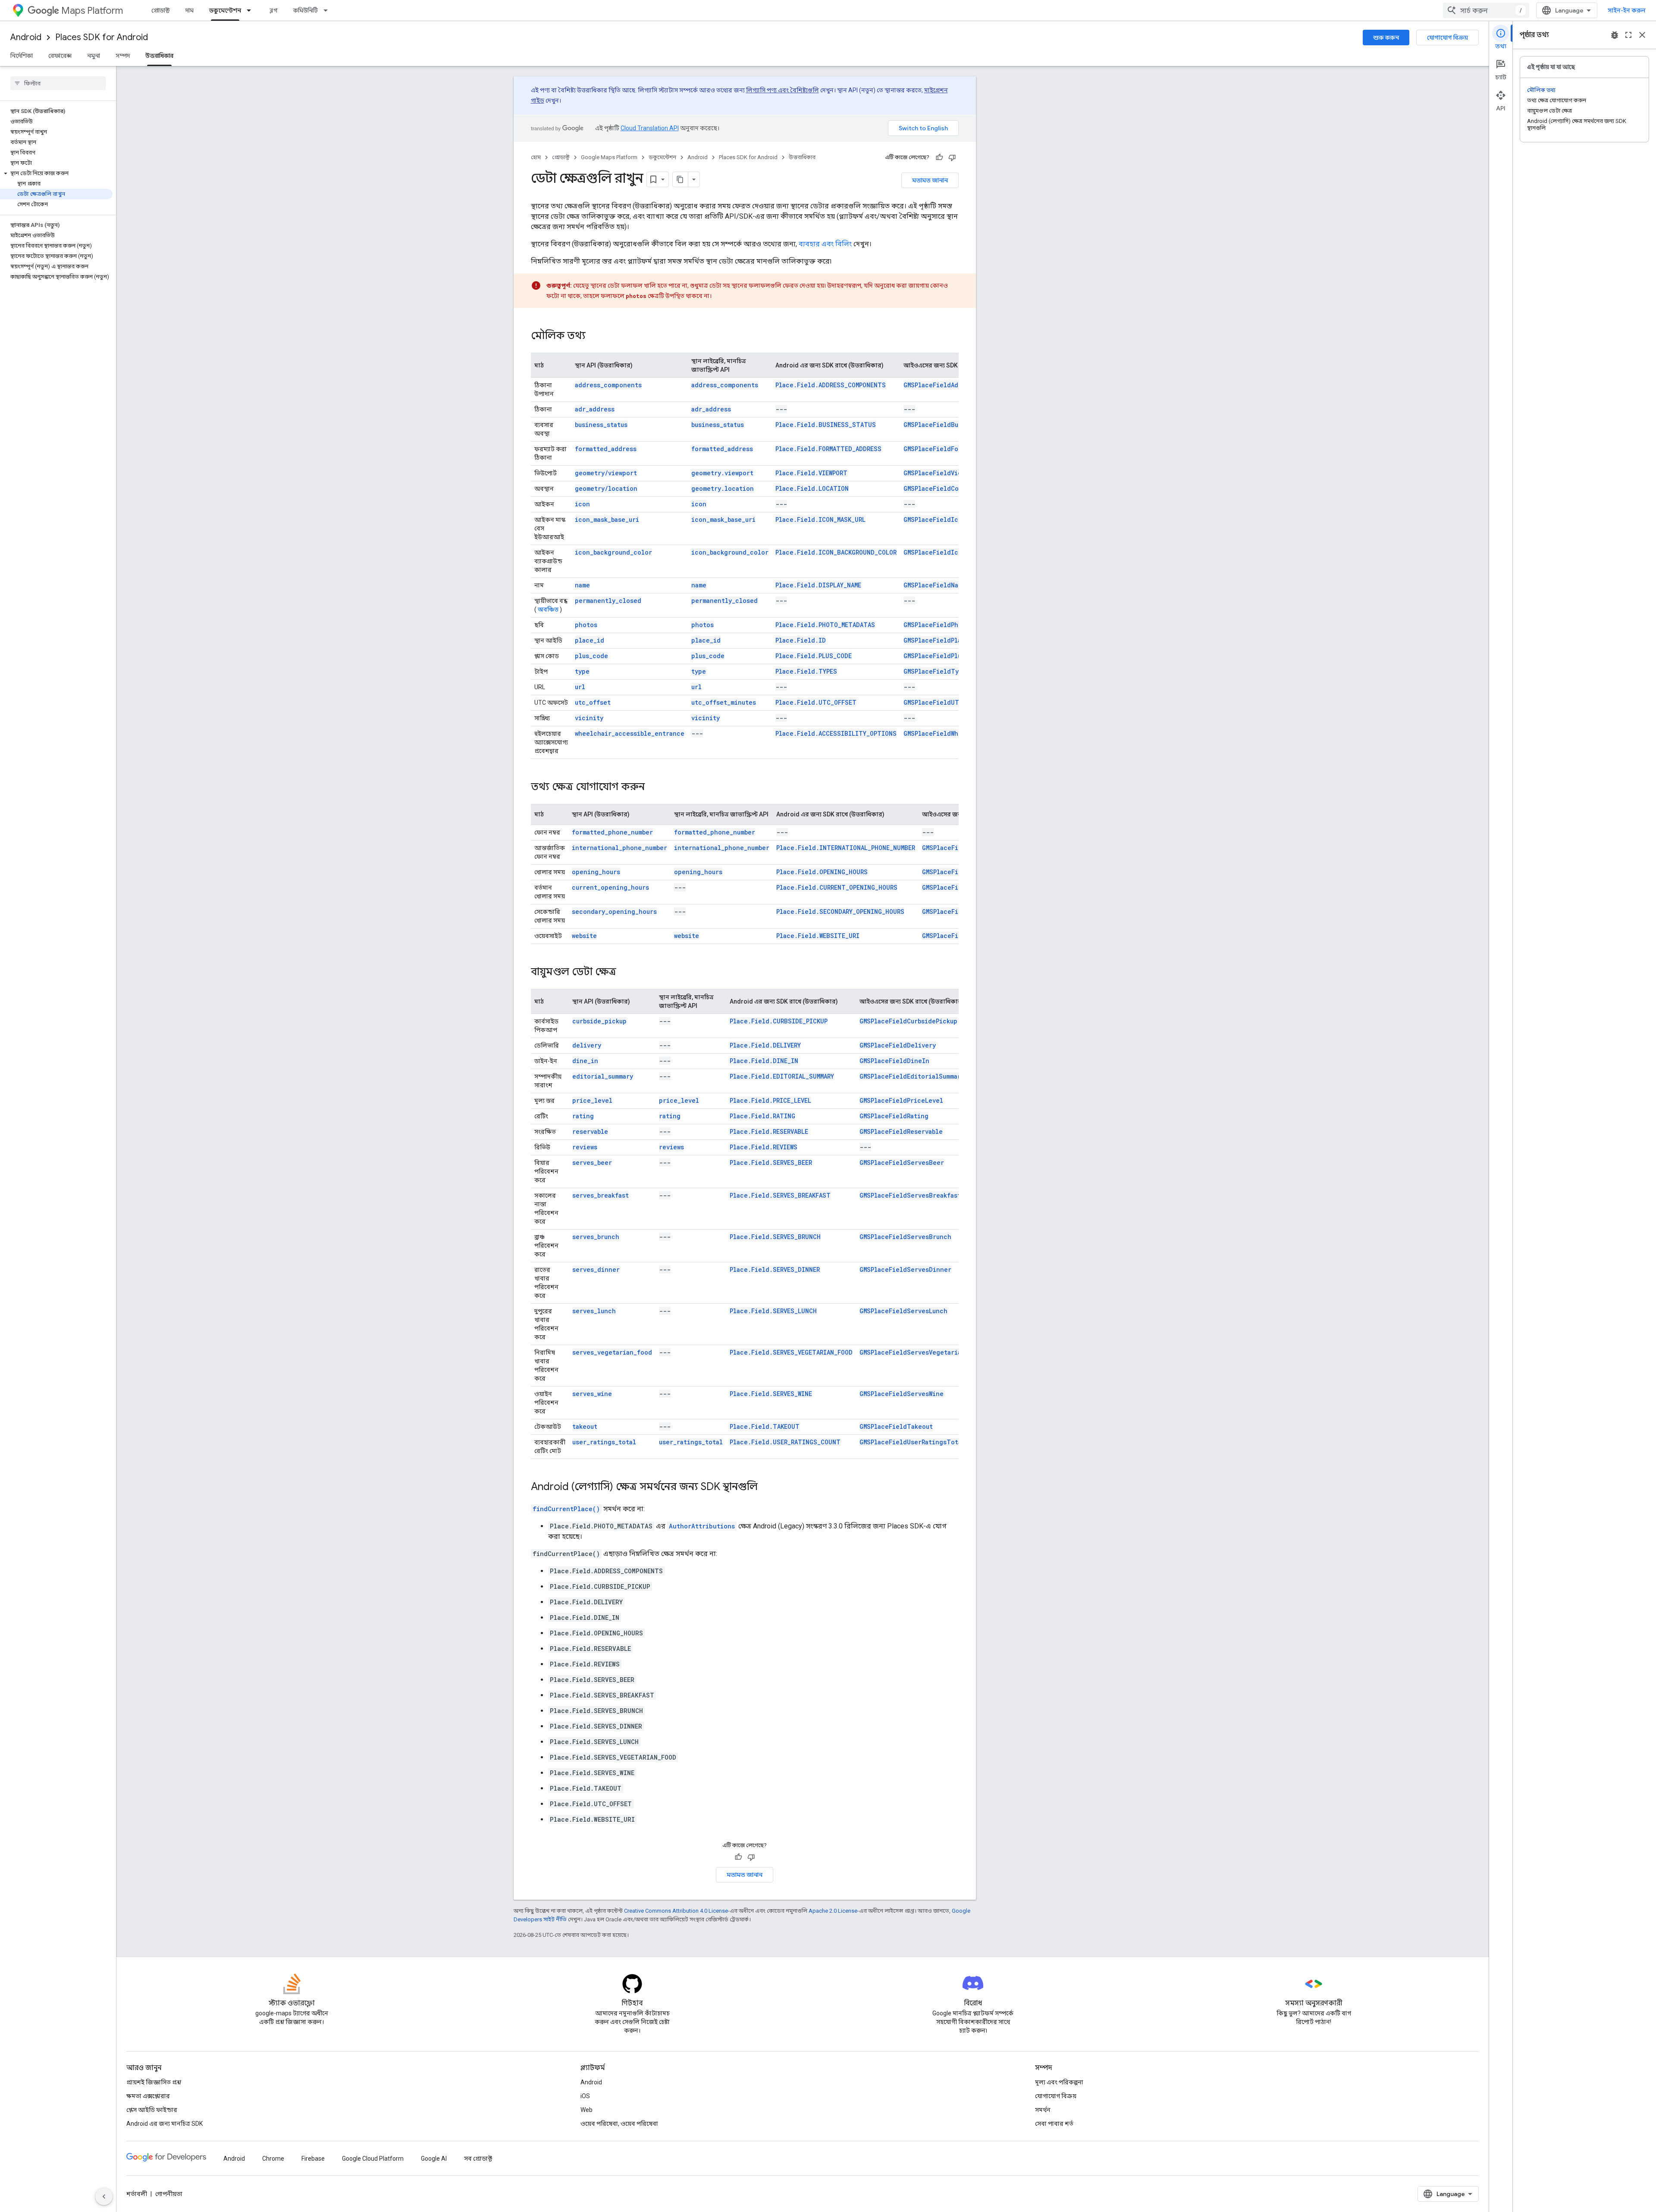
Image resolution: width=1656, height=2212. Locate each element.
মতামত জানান (930, 180)
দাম (190, 10)
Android (26, 37)
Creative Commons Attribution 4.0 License (676, 1911)
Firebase (313, 2159)
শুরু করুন (1386, 38)
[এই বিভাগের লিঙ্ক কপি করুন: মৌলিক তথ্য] (594, 336)
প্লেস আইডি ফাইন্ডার (152, 2110)
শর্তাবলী (137, 2194)
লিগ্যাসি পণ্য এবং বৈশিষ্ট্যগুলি (783, 90)
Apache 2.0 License (833, 1911)
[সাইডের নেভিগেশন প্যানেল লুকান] (104, 2196)
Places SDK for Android (102, 37)
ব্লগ (274, 10)
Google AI (434, 2159)
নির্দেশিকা (22, 56)
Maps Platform (92, 11)
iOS (585, 2096)
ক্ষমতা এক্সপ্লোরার (148, 2096)
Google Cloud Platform (373, 2159)
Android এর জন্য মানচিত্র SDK (165, 2124)
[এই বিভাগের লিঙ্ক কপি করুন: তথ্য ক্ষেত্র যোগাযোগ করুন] (653, 788)
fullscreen (1628, 35)
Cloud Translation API (650, 128)
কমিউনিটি (306, 10)
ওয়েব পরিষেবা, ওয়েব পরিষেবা (619, 2124)
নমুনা (94, 56)
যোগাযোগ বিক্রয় (1447, 38)
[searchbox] (58, 83)
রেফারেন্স (60, 56)
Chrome (273, 2159)
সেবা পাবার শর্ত (1054, 2124)
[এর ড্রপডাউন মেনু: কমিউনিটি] (328, 10)
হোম (536, 157)
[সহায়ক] (939, 157)
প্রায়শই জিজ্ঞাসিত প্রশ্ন (154, 2082)
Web (586, 2110)
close (1642, 35)
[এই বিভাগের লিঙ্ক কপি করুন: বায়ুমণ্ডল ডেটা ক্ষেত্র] (625, 973)
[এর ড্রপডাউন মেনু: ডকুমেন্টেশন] (251, 10)
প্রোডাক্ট (161, 10)
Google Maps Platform (609, 157)
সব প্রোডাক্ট (478, 2159)
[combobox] (1486, 10)
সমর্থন (1043, 2110)
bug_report (1615, 35)
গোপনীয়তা (169, 2194)
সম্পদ (123, 56)
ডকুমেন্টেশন (225, 10)
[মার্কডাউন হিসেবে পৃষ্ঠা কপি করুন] (681, 179)
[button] (56, 173)
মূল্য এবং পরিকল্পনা (1059, 2082)
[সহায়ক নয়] (952, 157)
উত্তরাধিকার (159, 56)
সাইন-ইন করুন (1627, 10)
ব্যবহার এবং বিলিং (825, 244)
